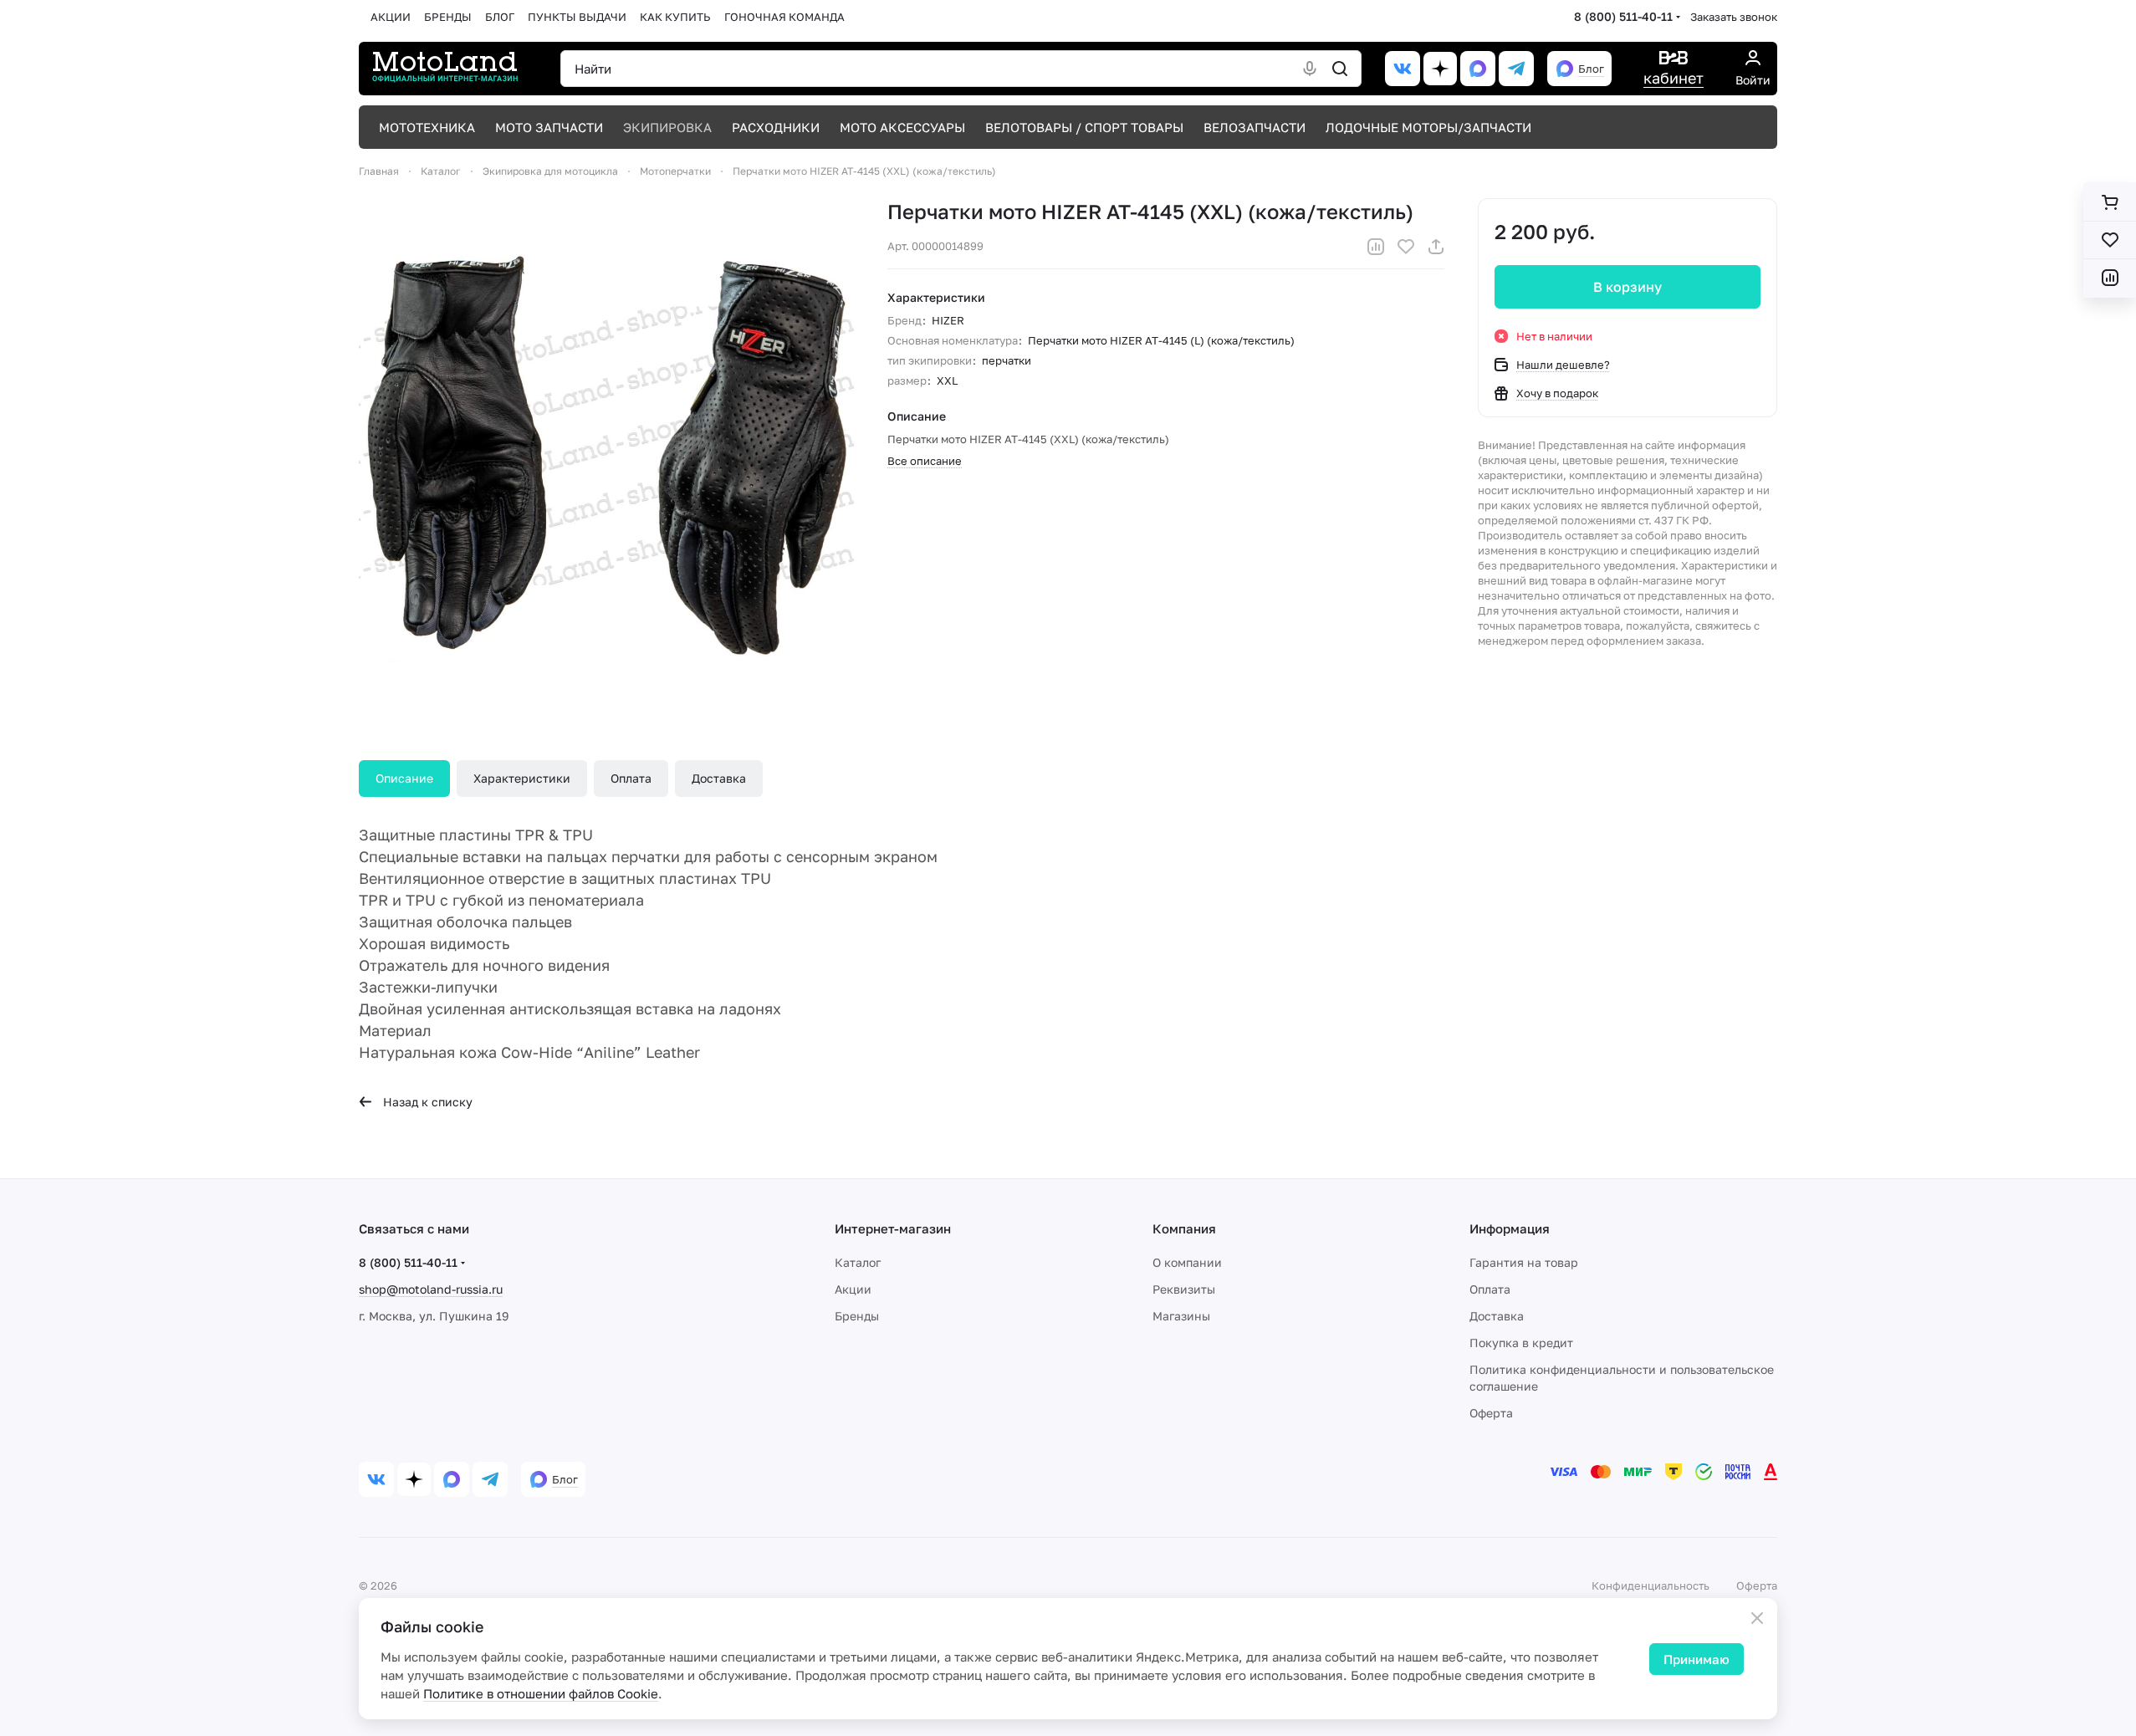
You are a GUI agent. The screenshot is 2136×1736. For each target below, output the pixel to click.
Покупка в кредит (1521, 1343)
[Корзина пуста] (2110, 202)
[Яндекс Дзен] (1440, 69)
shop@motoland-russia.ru (431, 1289)
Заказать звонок (1734, 17)
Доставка (719, 778)
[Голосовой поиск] (1310, 69)
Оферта (1491, 1413)
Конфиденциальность (1651, 1585)
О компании (1187, 1262)
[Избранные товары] (2110, 240)
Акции (853, 1289)
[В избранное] (1406, 247)
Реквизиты (1184, 1289)
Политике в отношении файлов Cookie (541, 1693)
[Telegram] (1516, 69)
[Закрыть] (1757, 1618)
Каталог (858, 1262)
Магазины (1181, 1316)
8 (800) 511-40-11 (1623, 16)
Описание (404, 778)
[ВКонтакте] (1403, 69)
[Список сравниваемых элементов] (2110, 278)
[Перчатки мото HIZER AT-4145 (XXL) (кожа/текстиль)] (606, 446)
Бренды (857, 1316)
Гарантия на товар (1524, 1262)
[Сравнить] (1376, 247)
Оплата (631, 778)
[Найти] (1340, 69)
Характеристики (522, 778)
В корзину (1628, 287)
